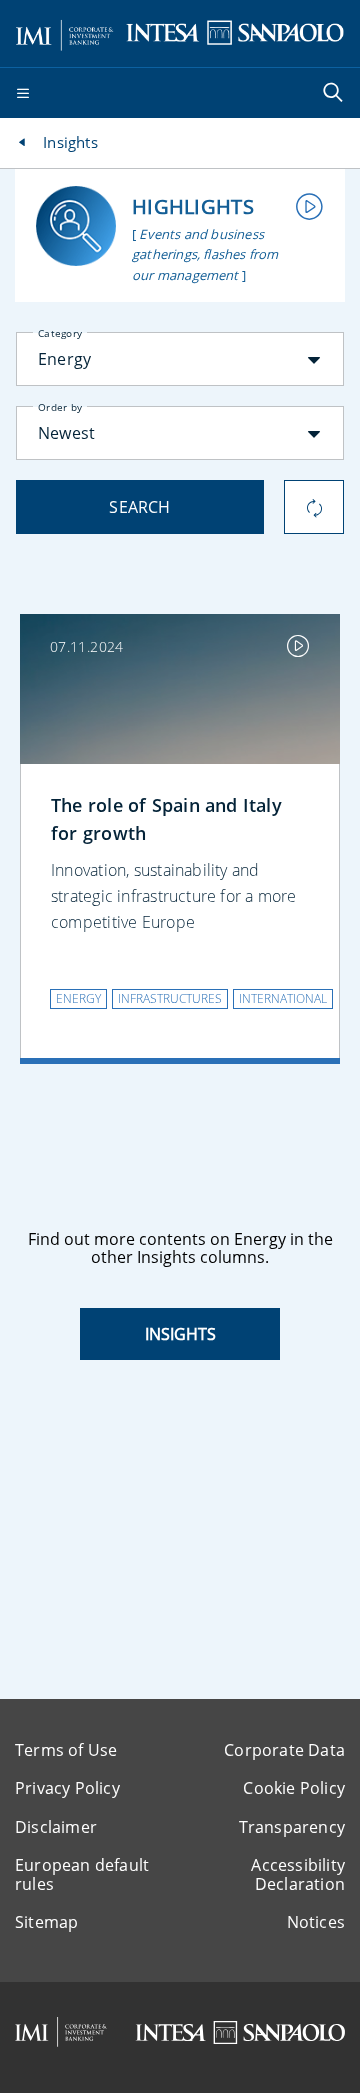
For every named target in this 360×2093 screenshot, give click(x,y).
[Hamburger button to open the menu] (23, 94)
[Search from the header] (335, 94)
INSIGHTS (180, 1334)
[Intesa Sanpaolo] (240, 2032)
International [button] (283, 998)
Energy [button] (78, 998)
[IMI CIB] (61, 2032)
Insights (70, 142)
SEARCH (139, 507)
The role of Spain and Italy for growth (166, 819)
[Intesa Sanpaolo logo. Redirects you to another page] (235, 32)
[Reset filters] (314, 507)
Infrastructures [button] (170, 998)
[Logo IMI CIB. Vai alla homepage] (65, 32)
